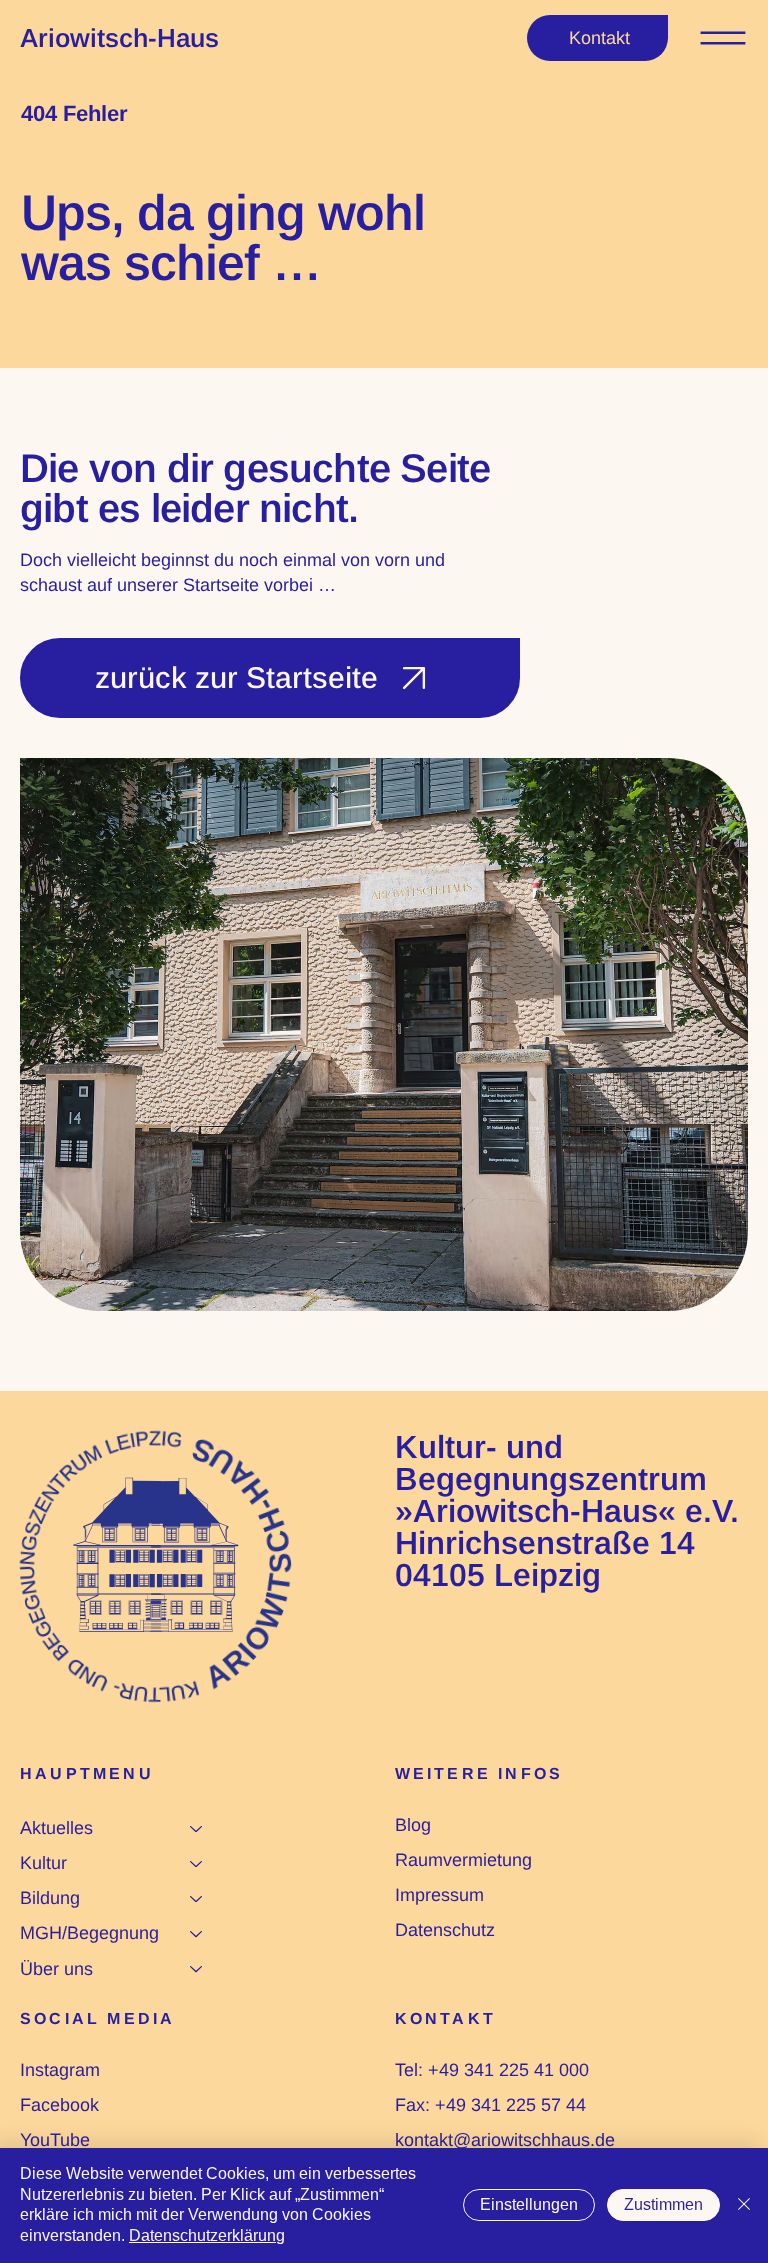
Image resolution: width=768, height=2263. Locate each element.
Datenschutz (445, 1930)
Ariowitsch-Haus (119, 38)
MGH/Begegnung (89, 1933)
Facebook (59, 2105)
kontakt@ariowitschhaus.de (505, 2140)
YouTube (55, 2140)
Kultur (43, 1863)
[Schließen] (744, 2205)
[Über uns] (197, 1969)
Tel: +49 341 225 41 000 (492, 2070)
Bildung (50, 1898)
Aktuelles (56, 1828)
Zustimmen (663, 2204)
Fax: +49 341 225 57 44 (490, 2105)
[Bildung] (197, 1898)
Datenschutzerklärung (207, 2235)
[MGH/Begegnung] (197, 1933)
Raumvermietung (463, 1860)
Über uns (56, 1969)
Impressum (439, 1895)
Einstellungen (529, 2204)
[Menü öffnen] (723, 38)
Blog (413, 1825)
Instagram (60, 2070)
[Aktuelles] (197, 1828)
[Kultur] (197, 1863)
